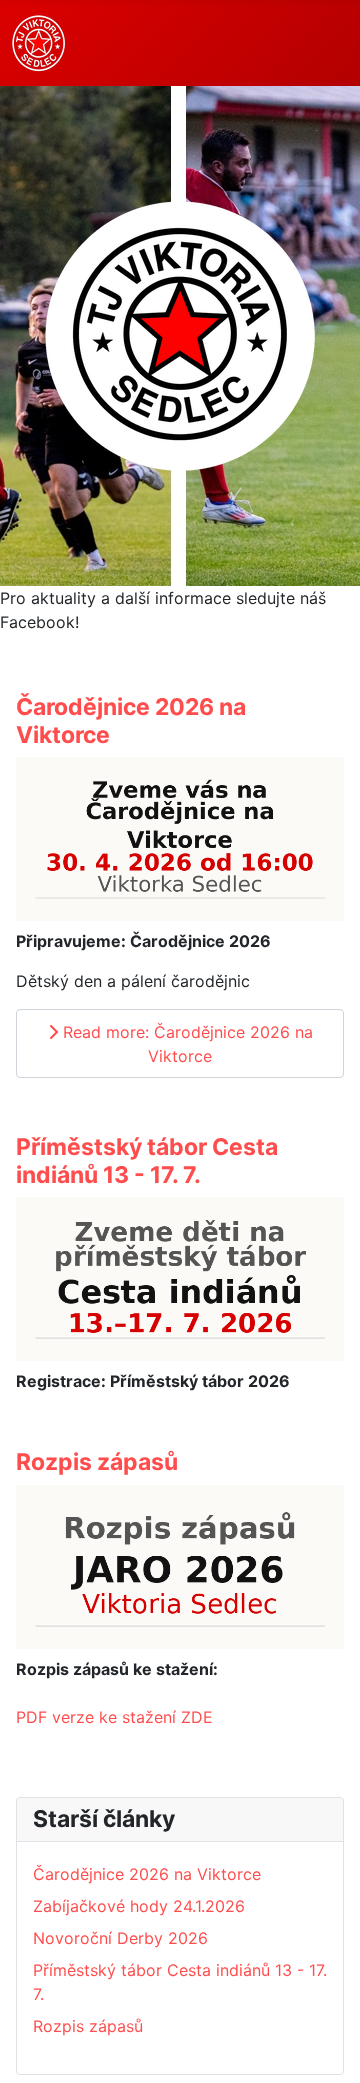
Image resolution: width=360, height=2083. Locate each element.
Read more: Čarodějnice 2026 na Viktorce (185, 1044)
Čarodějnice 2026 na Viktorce (131, 721)
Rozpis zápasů (97, 1462)
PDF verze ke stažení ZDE (114, 1717)
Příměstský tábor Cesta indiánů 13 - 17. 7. (147, 1161)
